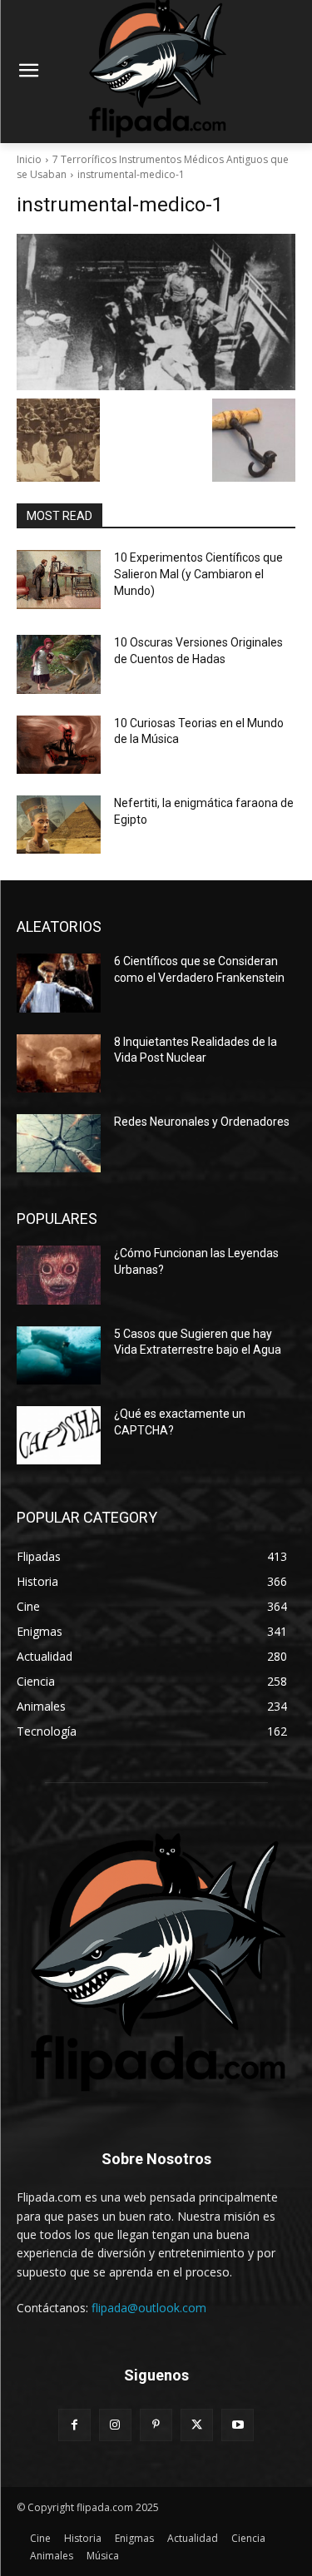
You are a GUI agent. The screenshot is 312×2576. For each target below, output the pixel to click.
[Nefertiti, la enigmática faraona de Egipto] (59, 825)
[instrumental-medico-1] (156, 312)
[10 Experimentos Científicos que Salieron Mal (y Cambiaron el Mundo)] (59, 579)
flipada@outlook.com (149, 2308)
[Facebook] (74, 2425)
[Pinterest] (156, 2425)
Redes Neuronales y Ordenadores (202, 1122)
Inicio (29, 159)
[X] (197, 2425)
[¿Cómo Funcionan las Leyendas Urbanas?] (59, 1275)
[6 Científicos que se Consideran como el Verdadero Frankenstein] (59, 983)
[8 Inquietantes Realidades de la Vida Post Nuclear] (59, 1063)
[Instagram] (115, 2425)
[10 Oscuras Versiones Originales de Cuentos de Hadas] (59, 664)
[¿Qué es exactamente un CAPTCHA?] (59, 1435)
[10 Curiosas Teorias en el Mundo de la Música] (59, 745)
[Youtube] (238, 2425)
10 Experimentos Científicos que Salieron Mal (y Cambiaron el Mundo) (198, 574)
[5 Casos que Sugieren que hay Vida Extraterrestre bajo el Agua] (59, 1355)
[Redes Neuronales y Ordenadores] (59, 1143)
